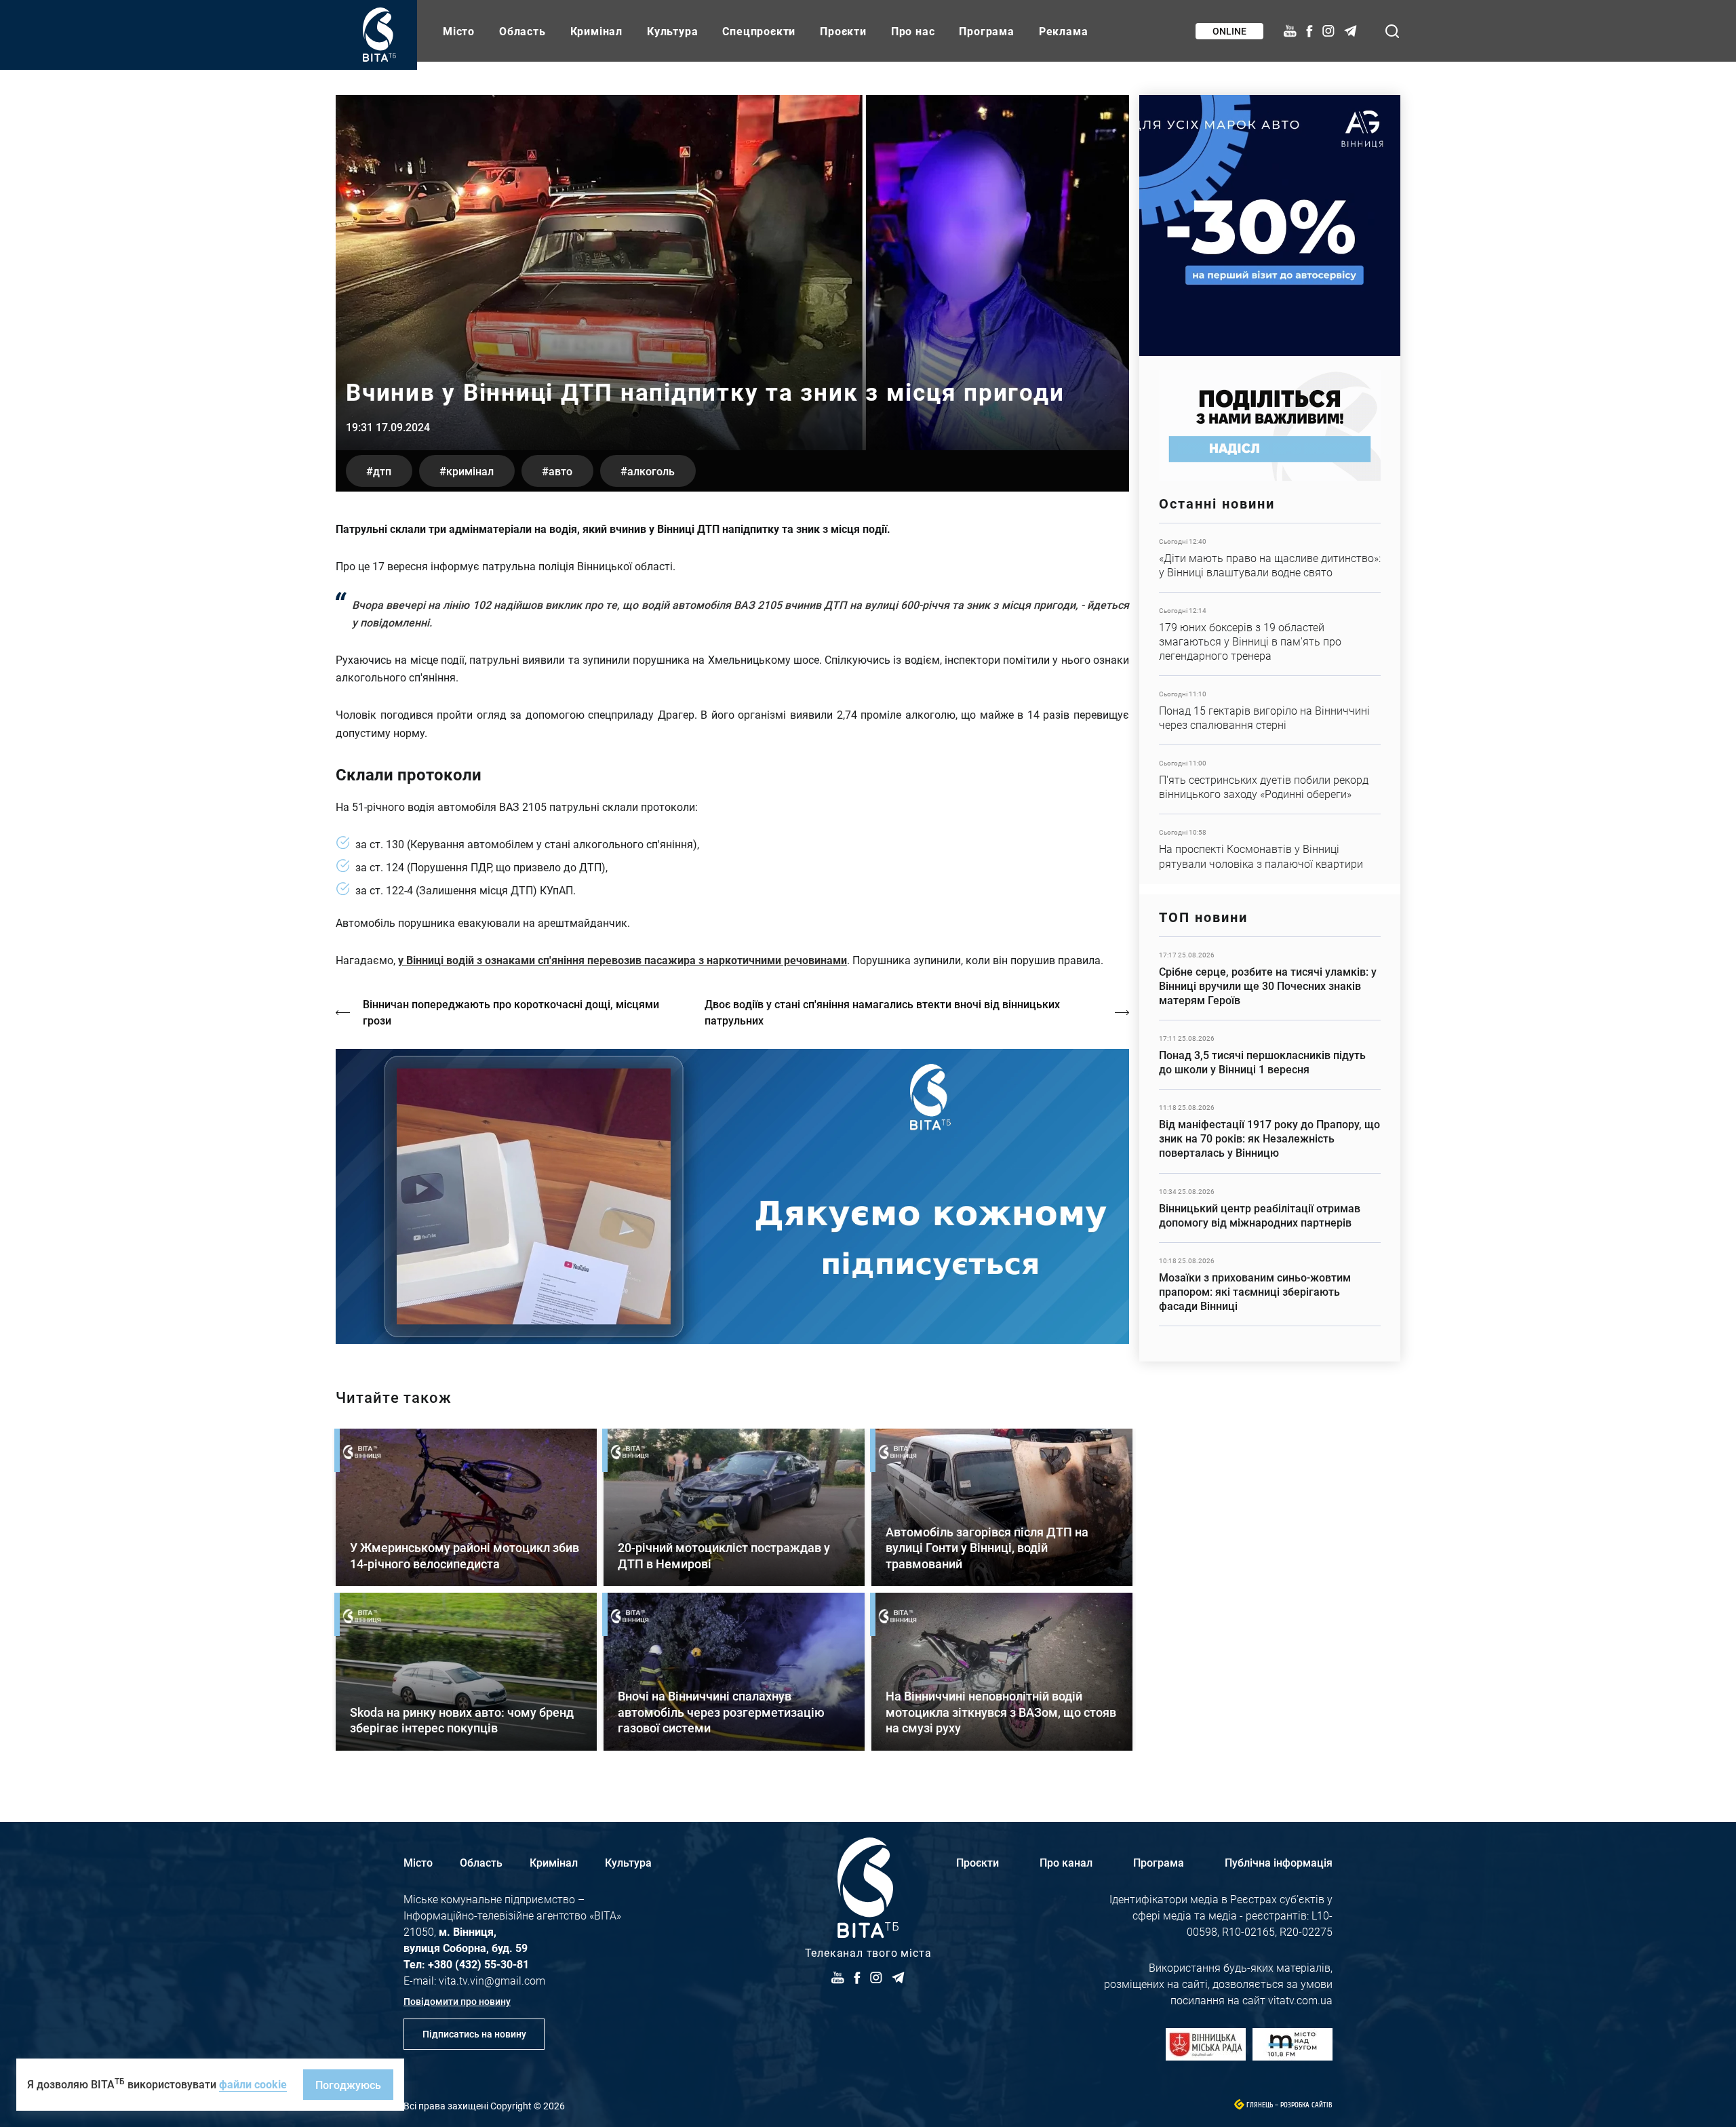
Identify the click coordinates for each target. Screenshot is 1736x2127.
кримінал (470, 471)
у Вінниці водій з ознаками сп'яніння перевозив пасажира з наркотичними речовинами (623, 960)
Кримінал (596, 31)
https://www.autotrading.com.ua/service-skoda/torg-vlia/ (1270, 225)
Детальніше (1270, 558)
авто (560, 471)
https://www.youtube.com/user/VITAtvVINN (732, 1196)
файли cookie (253, 2084)
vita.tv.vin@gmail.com (492, 1980)
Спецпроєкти (759, 31)
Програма (986, 31)
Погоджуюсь (348, 2085)
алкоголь (651, 471)
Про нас (913, 31)
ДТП (382, 471)
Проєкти (843, 31)
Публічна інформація (1279, 1862)
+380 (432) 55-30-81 (478, 1964)
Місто (459, 31)
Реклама (1064, 31)
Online (1229, 31)
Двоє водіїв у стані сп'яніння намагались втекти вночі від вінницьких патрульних (882, 1012)
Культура (672, 31)
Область (522, 31)
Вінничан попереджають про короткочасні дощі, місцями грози (511, 1012)
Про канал (1066, 1862)
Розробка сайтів (1306, 2105)
